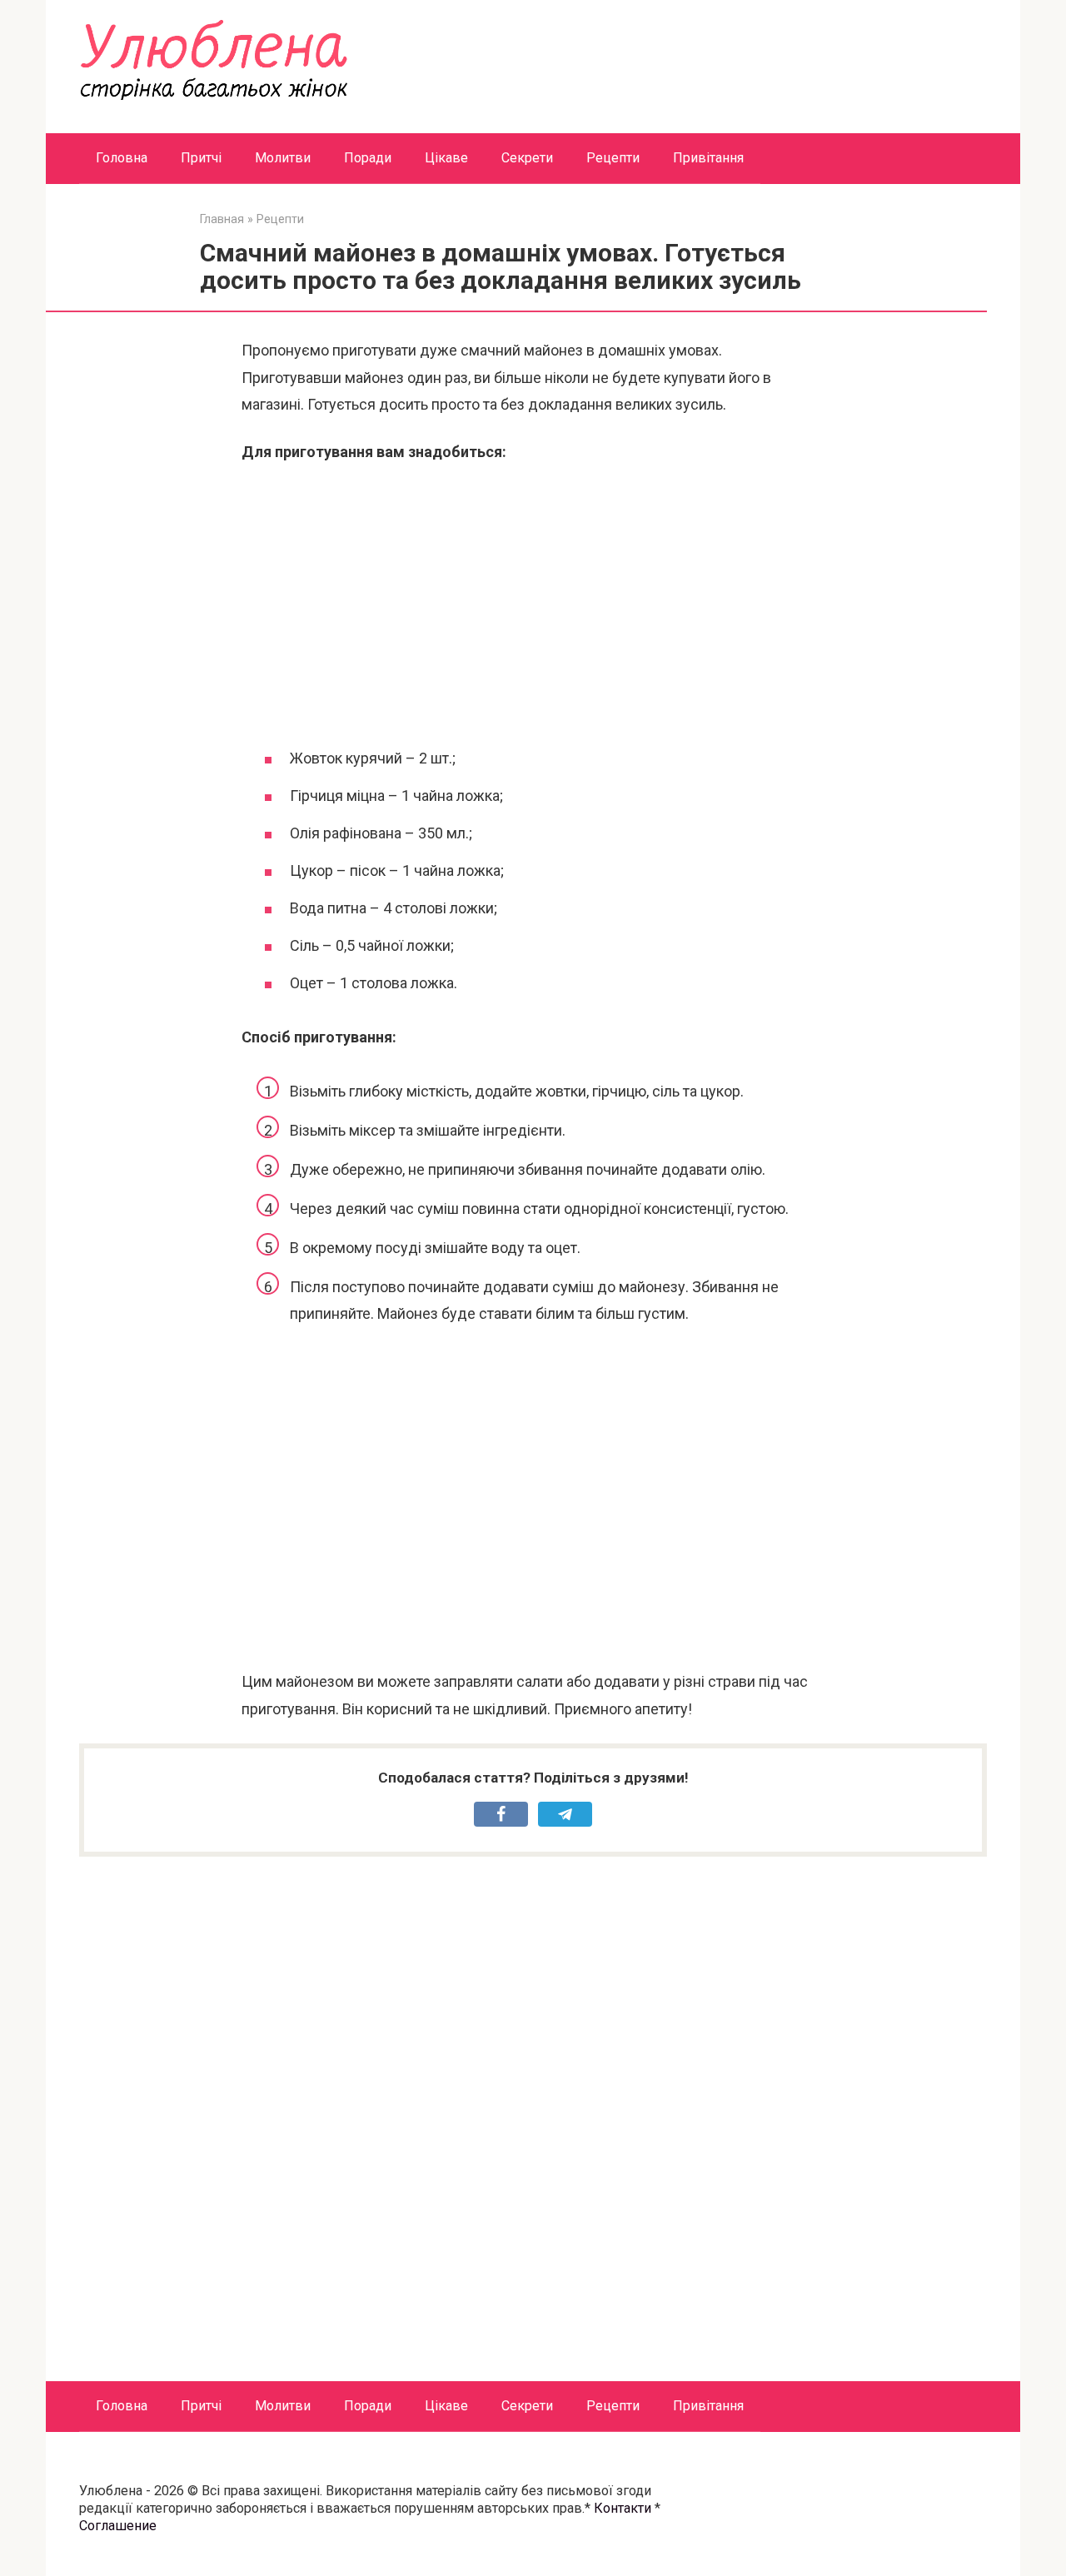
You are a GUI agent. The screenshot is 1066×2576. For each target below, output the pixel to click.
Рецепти (613, 158)
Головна (122, 158)
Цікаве (446, 158)
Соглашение (118, 2526)
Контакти (623, 2508)
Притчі (201, 158)
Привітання (708, 158)
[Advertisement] (533, 604)
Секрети (527, 158)
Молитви (283, 158)
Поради (368, 158)
